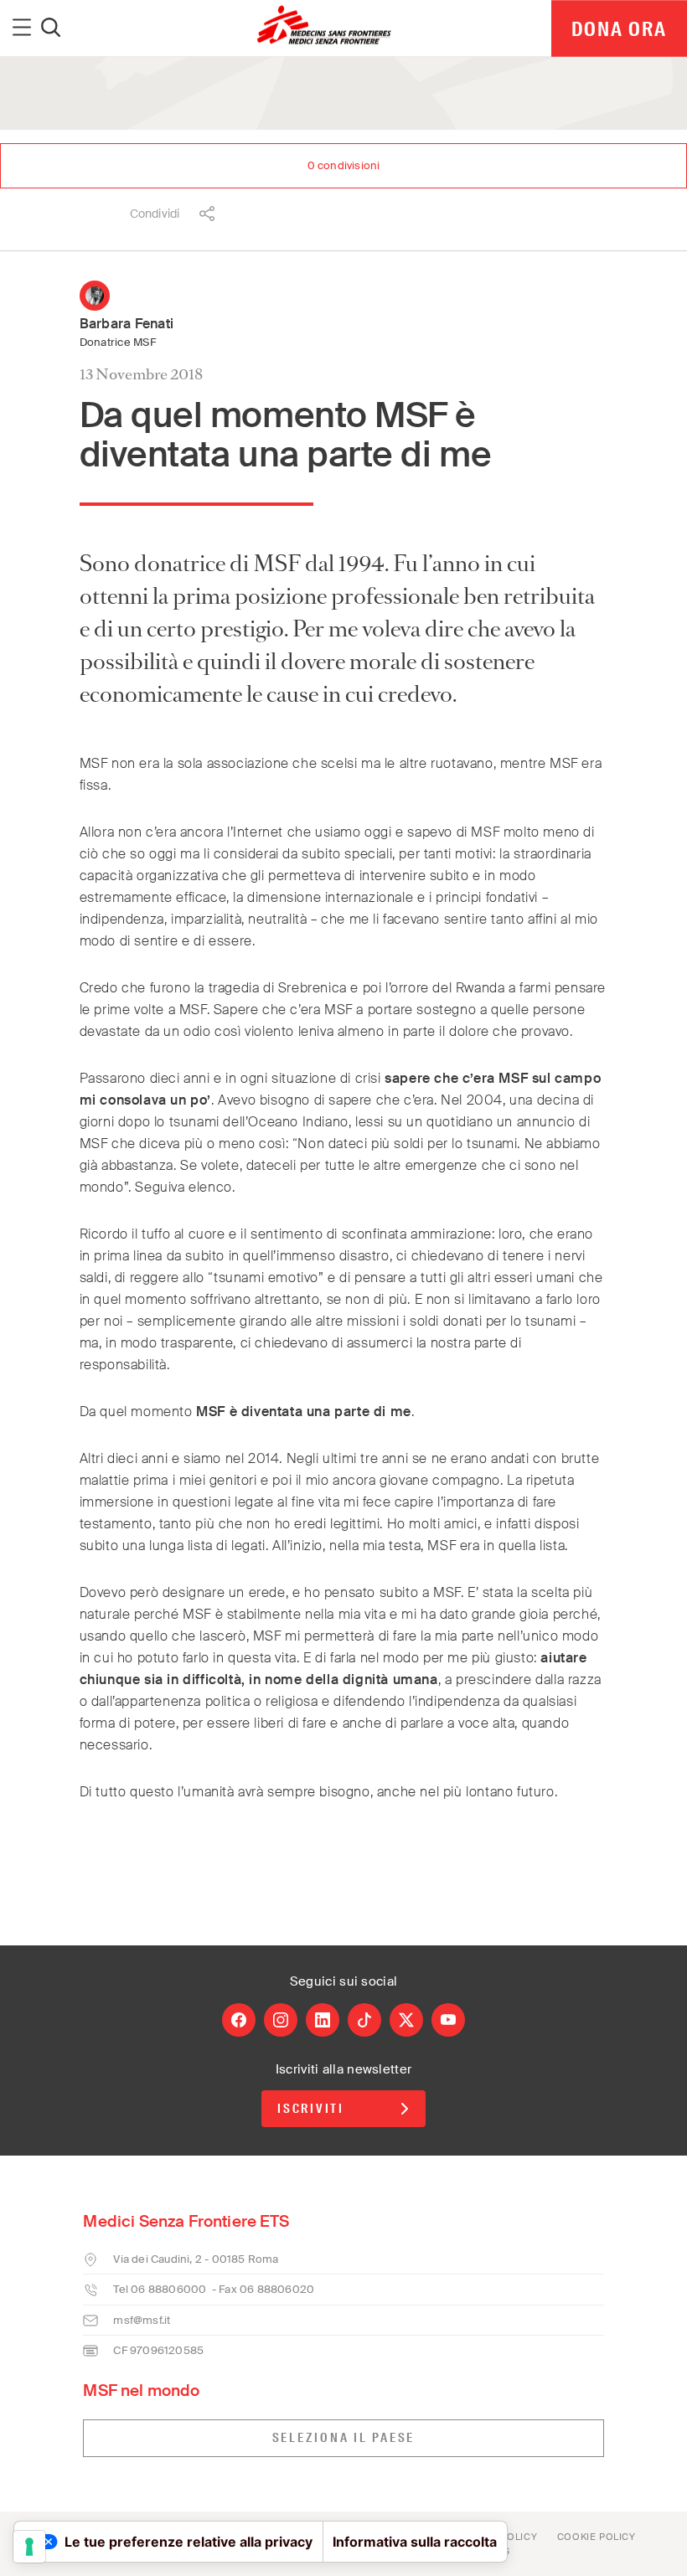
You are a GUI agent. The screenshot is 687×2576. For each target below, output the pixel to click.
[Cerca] (51, 28)
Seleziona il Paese (344, 2438)
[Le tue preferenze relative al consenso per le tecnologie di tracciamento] (29, 2547)
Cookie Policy (597, 2537)
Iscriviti (311, 2109)
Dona (619, 29)
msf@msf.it (142, 2320)
